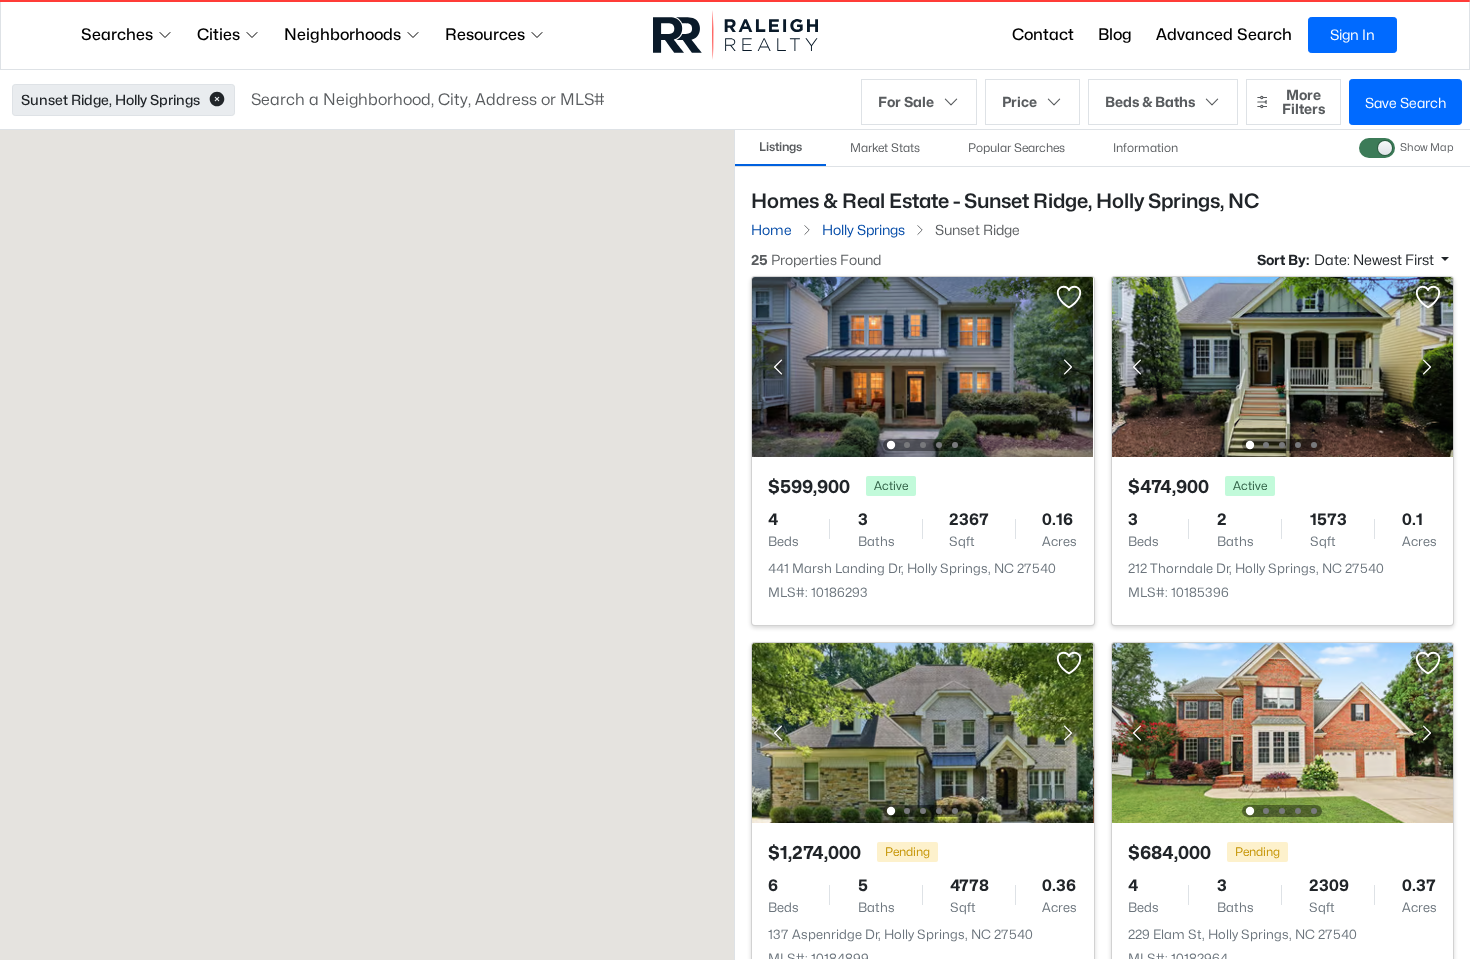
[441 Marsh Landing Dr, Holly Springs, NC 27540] (923, 365)
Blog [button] (1115, 34)
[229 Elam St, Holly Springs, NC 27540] (1282, 731)
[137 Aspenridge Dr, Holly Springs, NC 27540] (923, 731)
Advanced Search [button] (1224, 34)
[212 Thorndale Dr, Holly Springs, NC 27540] (1282, 365)
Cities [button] (218, 34)
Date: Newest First (1375, 259)
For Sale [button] (906, 101)
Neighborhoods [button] (342, 34)
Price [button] (1019, 101)
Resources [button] (485, 34)
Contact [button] (1043, 34)
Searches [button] (117, 34)
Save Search (1405, 102)
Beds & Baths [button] (1150, 101)
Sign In (1352, 34)
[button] (217, 100)
